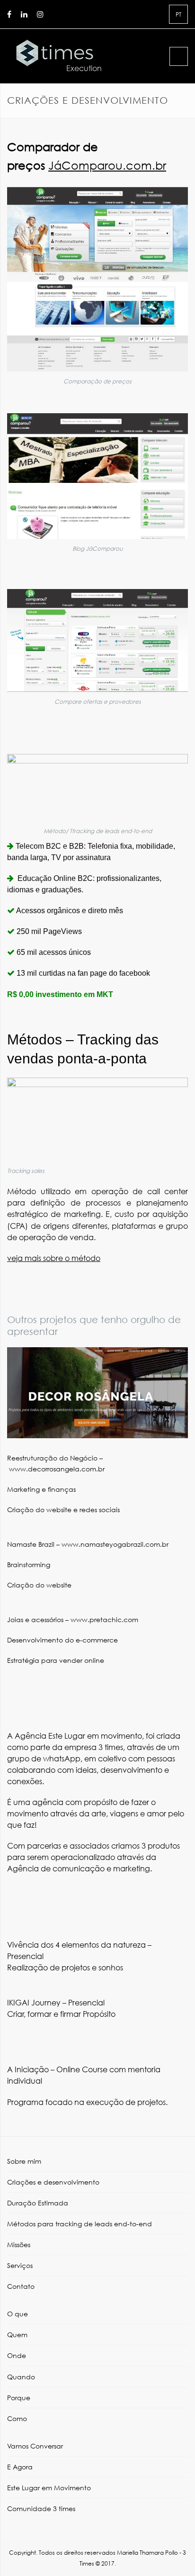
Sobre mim (24, 2161)
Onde (17, 2355)
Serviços (20, 2265)
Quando (21, 2377)
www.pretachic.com (103, 1619)
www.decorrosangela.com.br (57, 1469)
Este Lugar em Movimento (49, 2488)
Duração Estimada (38, 2203)
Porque (19, 2398)
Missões (19, 2245)
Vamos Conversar (35, 2446)
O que (18, 2314)
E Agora (20, 2467)
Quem (17, 2335)
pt (178, 14)
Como (17, 2418)
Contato (21, 2286)
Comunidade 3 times (41, 2508)
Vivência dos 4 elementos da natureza (76, 1945)
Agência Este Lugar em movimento (78, 1736)
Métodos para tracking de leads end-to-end (80, 2224)
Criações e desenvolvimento (53, 2182)
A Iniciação (28, 2069)
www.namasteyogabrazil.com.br (115, 1544)
